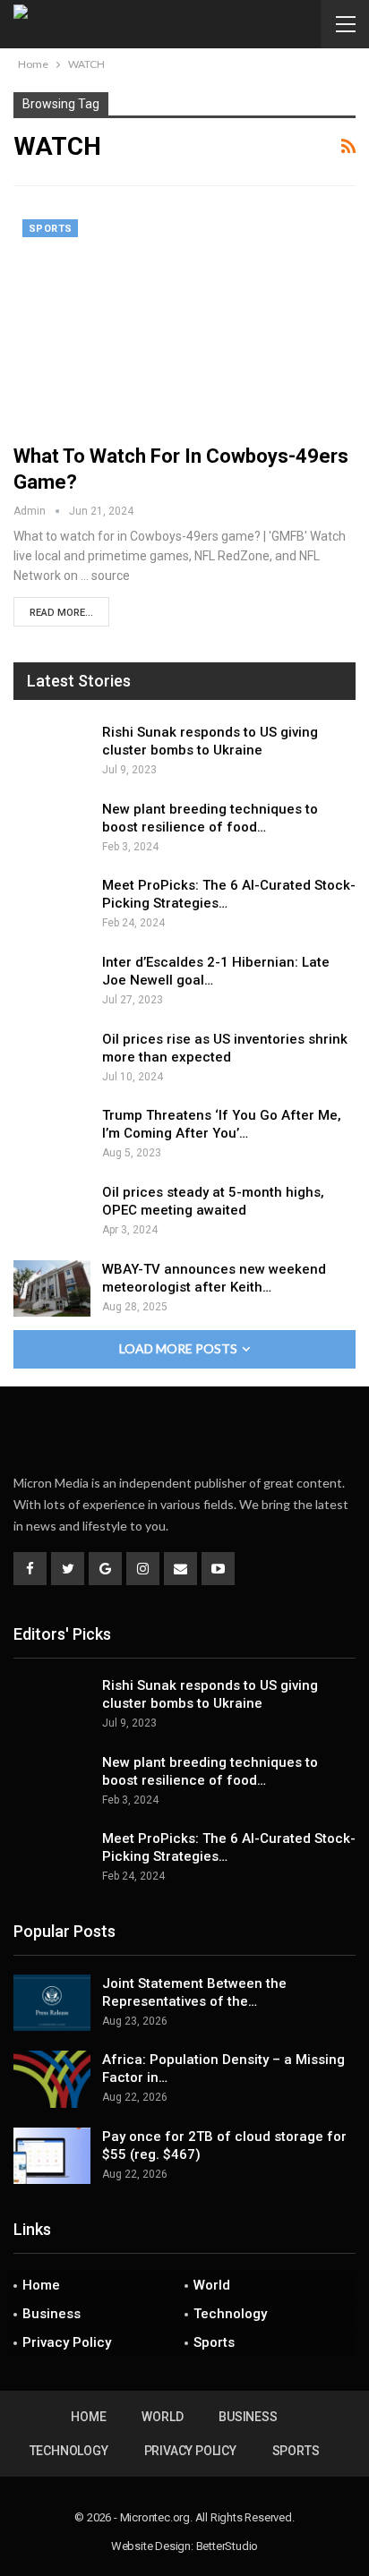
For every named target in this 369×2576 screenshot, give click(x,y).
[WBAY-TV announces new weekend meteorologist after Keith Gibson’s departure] (52, 1289)
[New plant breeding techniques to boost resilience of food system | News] (52, 829)
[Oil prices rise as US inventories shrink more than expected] (52, 1059)
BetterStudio (227, 2546)
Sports (50, 229)
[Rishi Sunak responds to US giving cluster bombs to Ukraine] (52, 752)
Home (41, 2285)
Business (51, 2314)
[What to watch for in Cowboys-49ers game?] (184, 320)
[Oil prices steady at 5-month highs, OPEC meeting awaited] (52, 1212)
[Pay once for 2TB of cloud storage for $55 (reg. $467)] (52, 2156)
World (212, 2285)
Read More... (61, 613)
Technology (230, 2314)
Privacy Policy (67, 2342)
